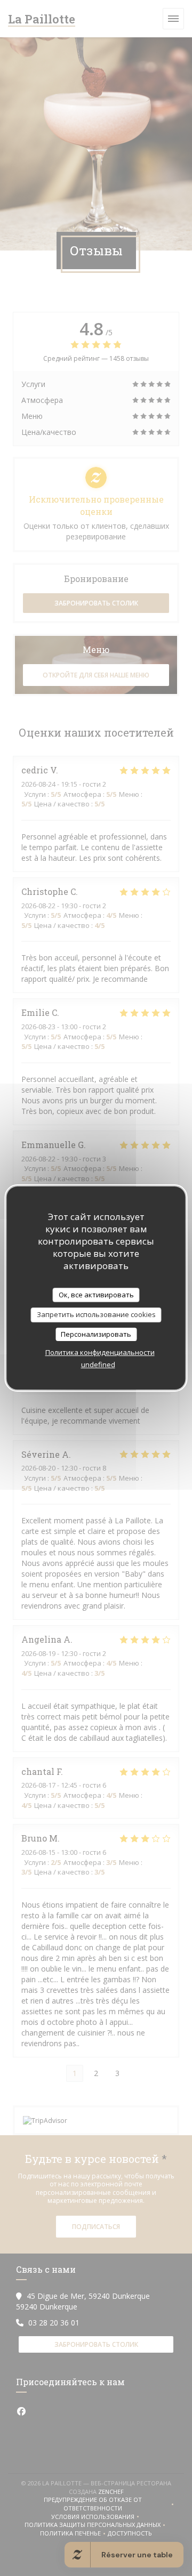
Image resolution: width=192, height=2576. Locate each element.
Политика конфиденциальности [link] (100, 1352)
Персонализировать (96, 1334)
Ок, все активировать (96, 1295)
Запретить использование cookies (96, 1314)
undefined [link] (98, 1364)
